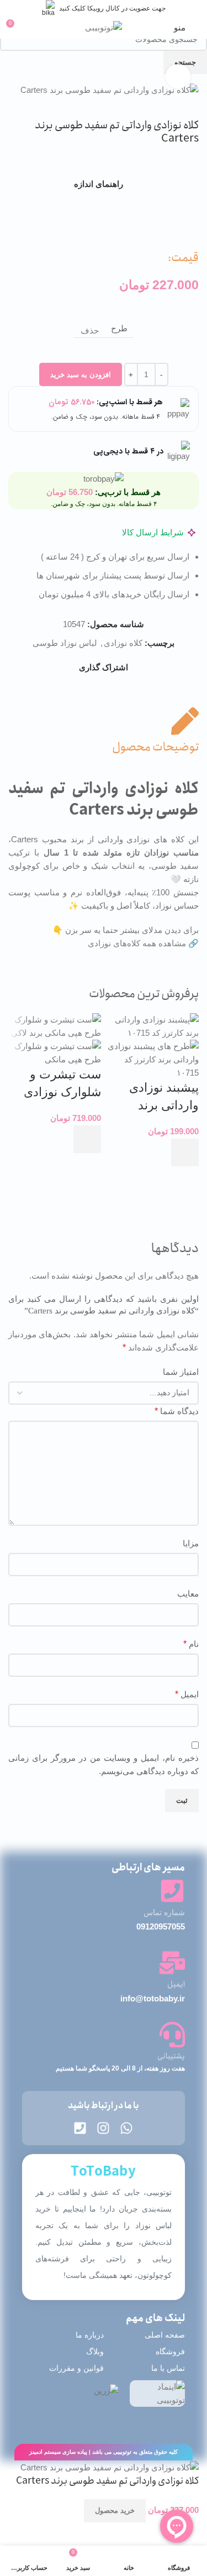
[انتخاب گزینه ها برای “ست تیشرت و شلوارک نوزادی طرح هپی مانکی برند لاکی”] (87, 1139)
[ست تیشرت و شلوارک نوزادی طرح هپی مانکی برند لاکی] (55, 1026)
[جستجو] (35, 28)
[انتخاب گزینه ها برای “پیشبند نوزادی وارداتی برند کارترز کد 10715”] (185, 1153)
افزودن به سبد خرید (81, 375)
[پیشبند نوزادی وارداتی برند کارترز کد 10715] (153, 1026)
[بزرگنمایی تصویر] (178, 77)
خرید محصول (115, 2510)
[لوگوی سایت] (104, 27)
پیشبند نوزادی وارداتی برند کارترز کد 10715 (157, 1105)
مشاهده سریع (185, 1180)
